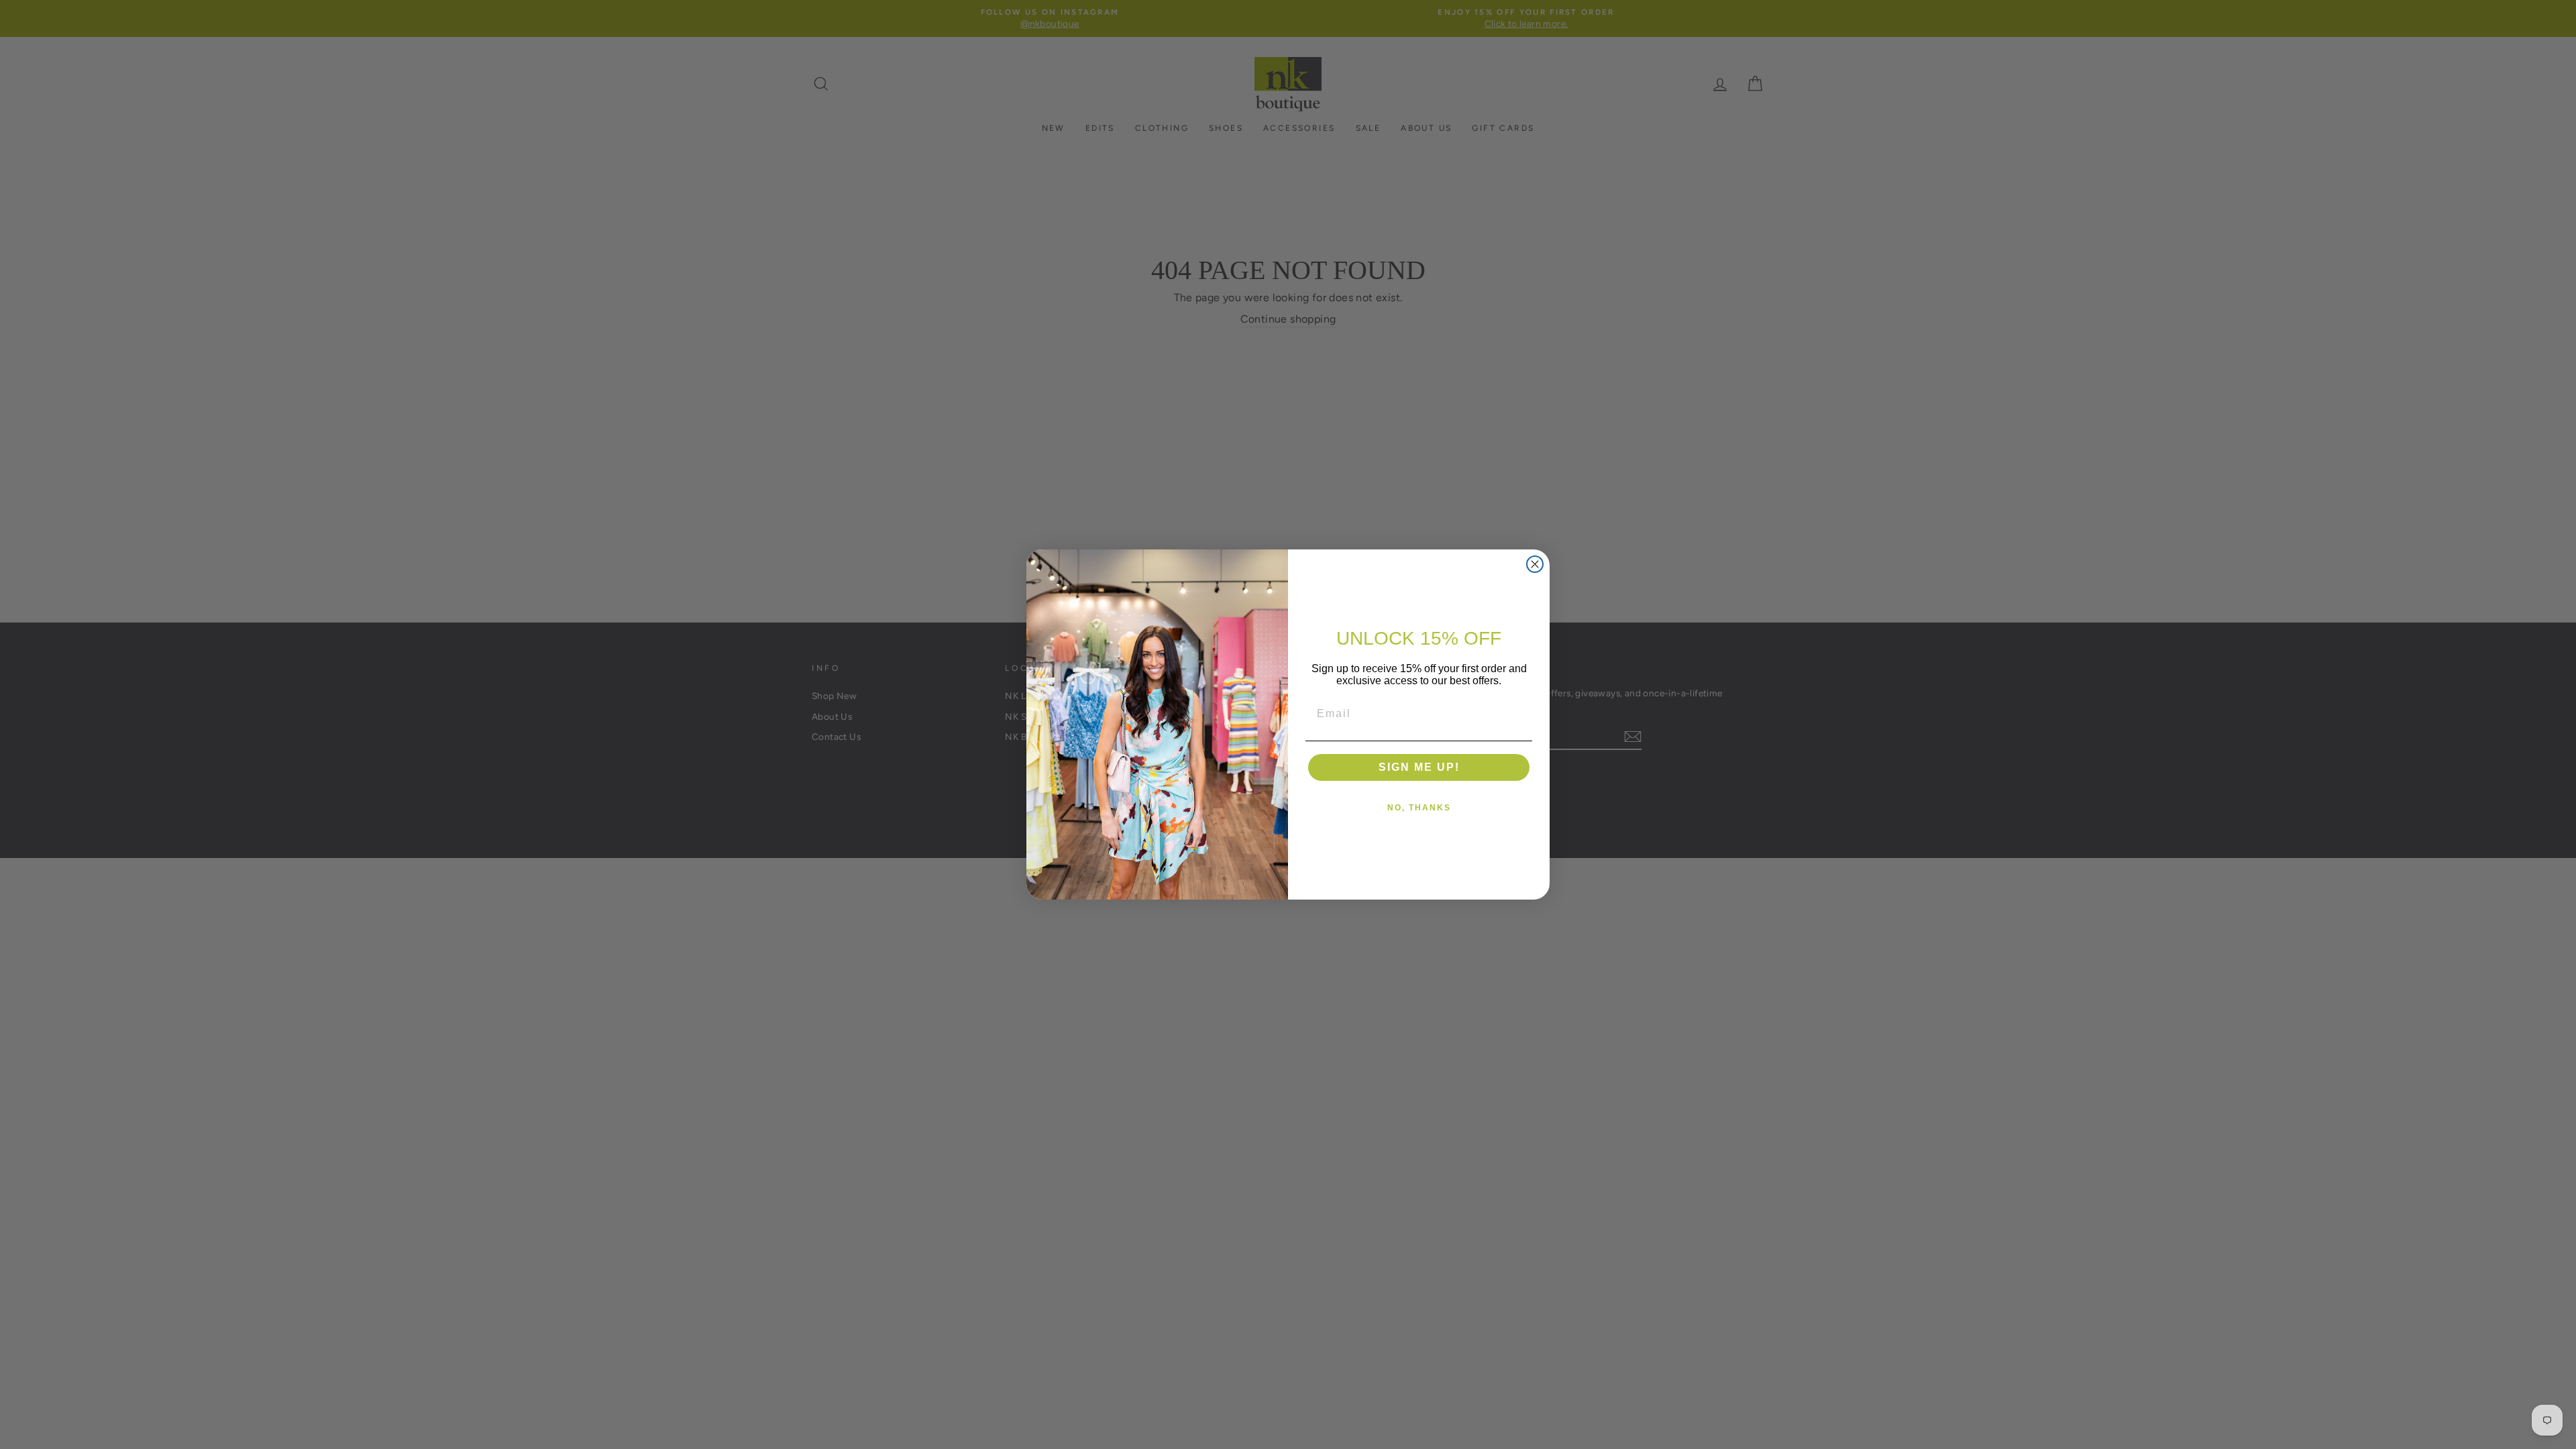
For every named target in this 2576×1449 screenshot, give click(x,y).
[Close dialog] (1535, 564)
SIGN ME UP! (1419, 767)
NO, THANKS (1419, 808)
